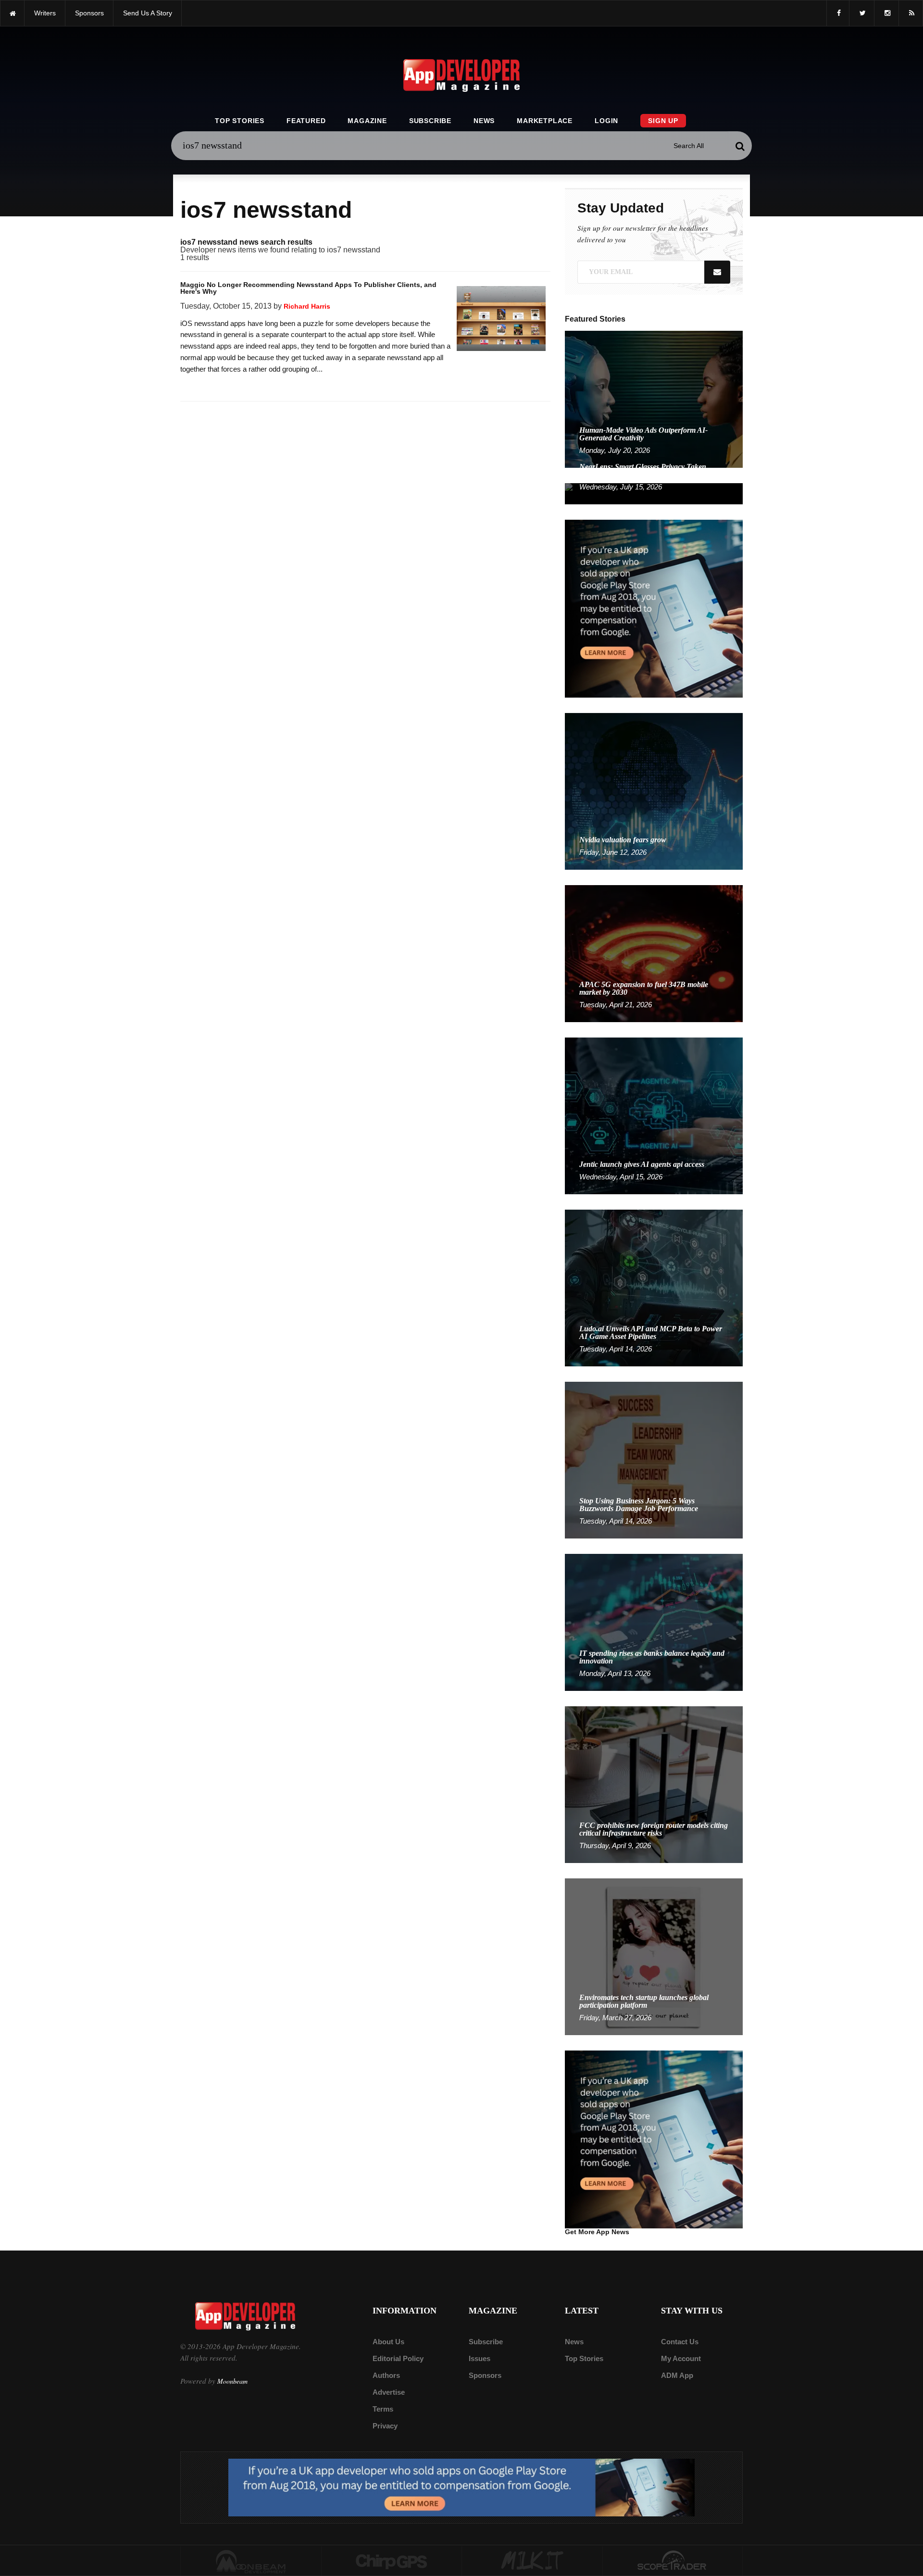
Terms (383, 2409)
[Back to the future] (12, 13)
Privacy (385, 2426)
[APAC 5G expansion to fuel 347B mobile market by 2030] (654, 953)
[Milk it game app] (532, 2561)
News (484, 121)
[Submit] (740, 146)
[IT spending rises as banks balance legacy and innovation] (654, 1622)
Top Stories (240, 121)
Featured (306, 121)
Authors (386, 2375)
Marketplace (545, 121)
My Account (681, 2358)
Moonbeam (232, 2381)
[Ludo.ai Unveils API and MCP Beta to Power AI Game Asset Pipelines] (654, 1287)
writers (45, 13)
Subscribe (430, 121)
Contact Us (680, 2342)
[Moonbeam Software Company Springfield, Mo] (251, 2561)
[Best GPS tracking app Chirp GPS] (392, 2561)
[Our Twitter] (862, 13)
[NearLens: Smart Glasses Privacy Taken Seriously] (654, 493)
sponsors (89, 13)
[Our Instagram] (886, 13)
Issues (480, 2358)
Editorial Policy (398, 2358)
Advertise (389, 2392)
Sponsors (485, 2375)
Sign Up (663, 121)
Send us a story (148, 13)
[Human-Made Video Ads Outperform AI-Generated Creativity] (654, 399)
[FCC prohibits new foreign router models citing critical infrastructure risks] (654, 1784)
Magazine (367, 121)
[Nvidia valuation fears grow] (654, 791)
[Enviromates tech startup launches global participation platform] (654, 1956)
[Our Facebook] (838, 13)
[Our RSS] (911, 13)
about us (388, 2342)
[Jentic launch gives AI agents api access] (654, 1115)
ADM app (677, 2375)
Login (606, 121)
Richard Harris (307, 306)
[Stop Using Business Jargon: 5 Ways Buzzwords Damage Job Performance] (654, 1459)
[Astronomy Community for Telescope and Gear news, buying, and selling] (673, 2561)
